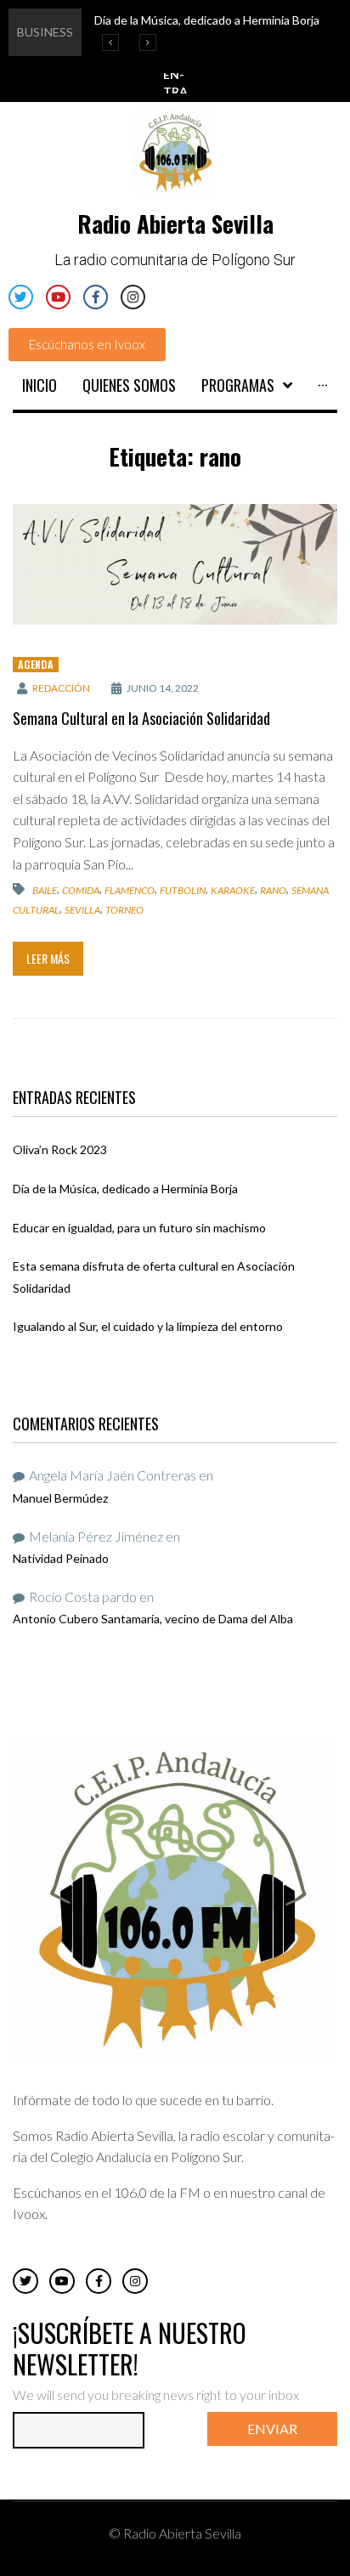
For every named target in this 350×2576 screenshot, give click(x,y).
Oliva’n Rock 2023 (60, 1149)
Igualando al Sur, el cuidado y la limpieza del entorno (148, 1326)
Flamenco (130, 890)
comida (81, 890)
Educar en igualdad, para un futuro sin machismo (139, 1228)
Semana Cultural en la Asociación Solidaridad (141, 718)
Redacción (61, 688)
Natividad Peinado (61, 1558)
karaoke (233, 890)
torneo (124, 909)
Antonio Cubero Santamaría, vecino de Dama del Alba (153, 1619)
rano (273, 890)
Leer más (48, 958)
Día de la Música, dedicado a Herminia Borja (125, 1189)
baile (45, 890)
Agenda (36, 664)
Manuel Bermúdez (60, 1498)
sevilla (82, 909)
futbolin (183, 890)
